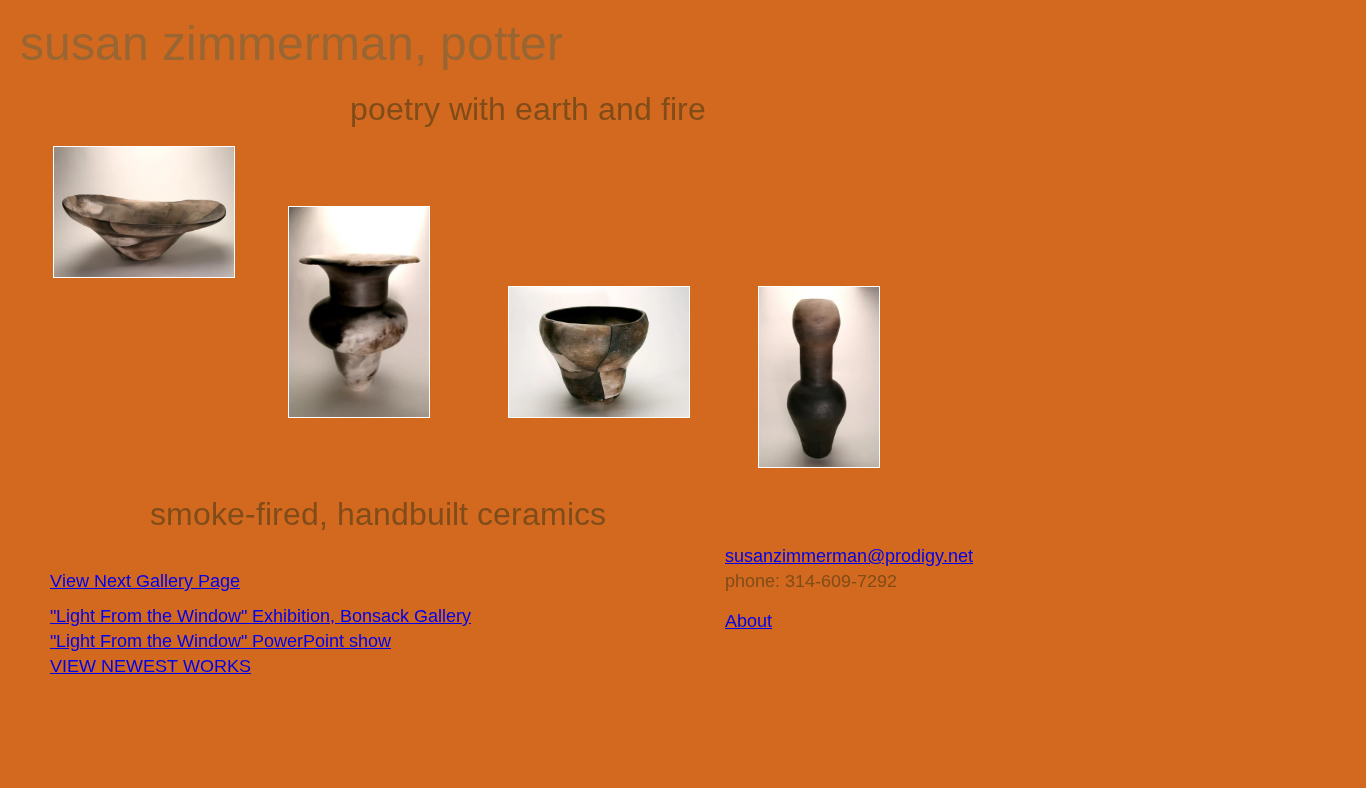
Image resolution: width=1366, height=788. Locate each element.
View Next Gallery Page (145, 581)
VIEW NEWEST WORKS (150, 666)
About (748, 621)
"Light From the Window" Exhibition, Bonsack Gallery (260, 616)
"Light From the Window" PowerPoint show (220, 641)
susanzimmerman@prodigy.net (849, 556)
